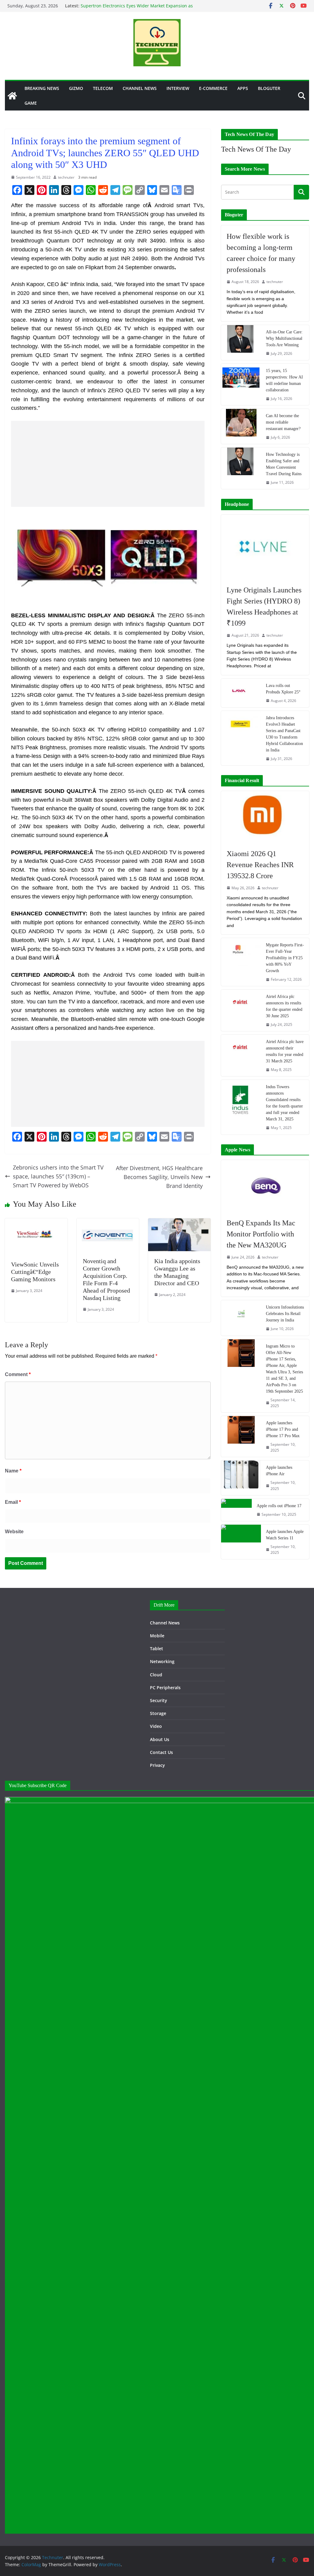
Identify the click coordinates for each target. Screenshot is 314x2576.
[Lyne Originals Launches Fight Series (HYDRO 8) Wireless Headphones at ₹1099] (265, 547)
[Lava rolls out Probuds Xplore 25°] (241, 693)
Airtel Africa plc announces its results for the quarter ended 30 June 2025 (284, 1006)
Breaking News (42, 88)
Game (31, 103)
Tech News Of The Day (256, 149)
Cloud (156, 1675)
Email (13, 1502)
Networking (162, 1661)
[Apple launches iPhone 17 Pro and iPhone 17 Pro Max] (241, 1436)
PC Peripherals (165, 1688)
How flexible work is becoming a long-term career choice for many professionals (261, 253)
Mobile (157, 1636)
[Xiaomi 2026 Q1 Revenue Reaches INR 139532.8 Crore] (265, 817)
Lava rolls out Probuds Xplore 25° (283, 689)
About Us (160, 1739)
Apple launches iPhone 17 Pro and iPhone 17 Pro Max (283, 1429)
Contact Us (161, 1752)
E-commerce (213, 88)
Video (156, 1726)
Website (14, 1532)
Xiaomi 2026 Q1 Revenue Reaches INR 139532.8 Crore (260, 865)
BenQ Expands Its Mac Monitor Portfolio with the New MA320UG (261, 1234)
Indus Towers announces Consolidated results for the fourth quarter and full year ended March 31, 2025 (284, 1103)
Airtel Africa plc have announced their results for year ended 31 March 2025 (285, 1051)
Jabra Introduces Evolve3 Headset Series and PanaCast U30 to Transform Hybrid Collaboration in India (284, 734)
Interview (178, 88)
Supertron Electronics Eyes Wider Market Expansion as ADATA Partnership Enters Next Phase (137, 9)
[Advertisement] (108, 464)
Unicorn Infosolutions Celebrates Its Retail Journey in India (285, 1314)
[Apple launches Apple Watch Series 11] (241, 1542)
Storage (158, 1713)
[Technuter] (12, 96)
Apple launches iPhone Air (279, 1471)
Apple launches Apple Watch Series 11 (285, 1535)
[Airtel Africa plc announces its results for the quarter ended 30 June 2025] (241, 1010)
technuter (66, 177)
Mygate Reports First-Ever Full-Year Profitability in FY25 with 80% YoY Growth (285, 958)
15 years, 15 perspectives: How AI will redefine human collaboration (284, 380)
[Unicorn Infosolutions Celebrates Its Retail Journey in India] (241, 1318)
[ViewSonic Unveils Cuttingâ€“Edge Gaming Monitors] (36, 1223)
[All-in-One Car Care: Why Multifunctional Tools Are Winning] (241, 343)
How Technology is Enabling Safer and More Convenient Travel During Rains (284, 464)
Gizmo (76, 88)
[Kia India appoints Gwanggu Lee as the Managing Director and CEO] (179, 1223)
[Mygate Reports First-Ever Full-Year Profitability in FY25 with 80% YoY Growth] (241, 962)
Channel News (140, 88)
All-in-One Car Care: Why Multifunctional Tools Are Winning (284, 338)
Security (159, 1700)
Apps (243, 88)
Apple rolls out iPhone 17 (279, 1506)
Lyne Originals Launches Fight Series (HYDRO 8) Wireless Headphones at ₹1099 (264, 607)
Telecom (103, 88)
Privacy (157, 1765)
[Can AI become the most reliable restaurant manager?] (241, 426)
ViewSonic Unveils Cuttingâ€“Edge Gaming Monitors (35, 1272)
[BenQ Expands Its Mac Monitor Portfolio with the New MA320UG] (265, 1186)
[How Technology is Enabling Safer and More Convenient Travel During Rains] (241, 468)
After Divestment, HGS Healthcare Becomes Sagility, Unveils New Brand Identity (159, 1177)
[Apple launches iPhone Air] (241, 1478)
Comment (18, 1374)
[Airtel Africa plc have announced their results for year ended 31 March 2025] (241, 1055)
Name (13, 1471)
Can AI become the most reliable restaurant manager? (283, 422)
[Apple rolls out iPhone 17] (236, 1510)
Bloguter (269, 88)
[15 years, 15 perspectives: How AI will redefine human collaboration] (241, 384)
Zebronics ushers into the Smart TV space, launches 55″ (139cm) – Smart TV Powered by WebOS (58, 1176)
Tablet (157, 1649)
